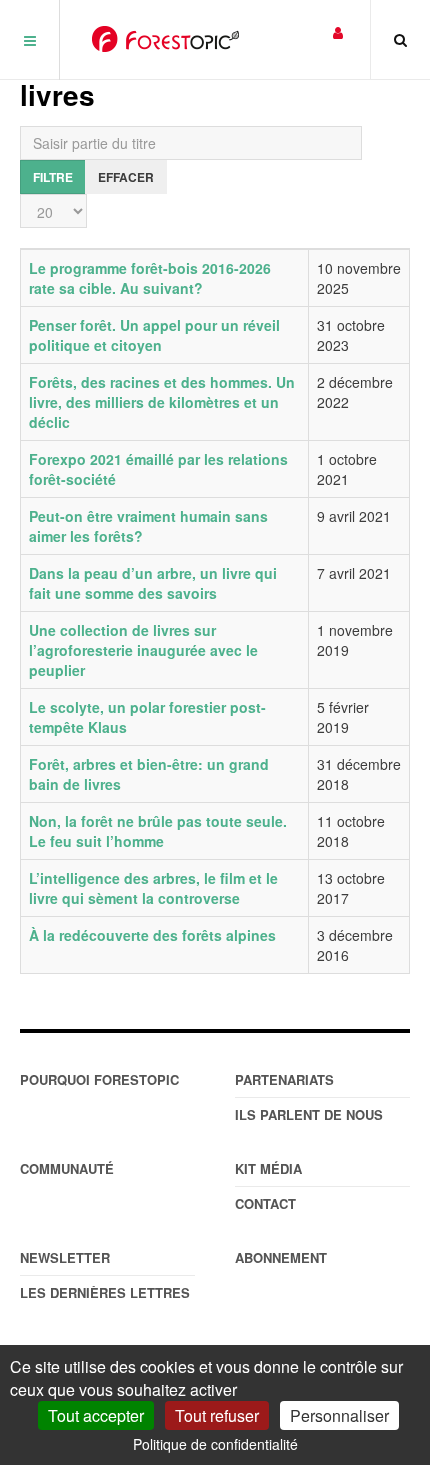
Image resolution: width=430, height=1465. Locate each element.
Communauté (67, 1168)
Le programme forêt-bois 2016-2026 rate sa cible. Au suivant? (150, 278)
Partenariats (284, 1079)
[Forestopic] (165, 39)
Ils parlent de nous (309, 1114)
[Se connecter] (338, 31)
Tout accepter (96, 1415)
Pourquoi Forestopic (99, 1079)
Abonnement (281, 1257)
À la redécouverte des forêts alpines (152, 935)
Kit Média (268, 1168)
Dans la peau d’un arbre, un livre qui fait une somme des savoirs (153, 583)
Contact (265, 1203)
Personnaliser (339, 1415)
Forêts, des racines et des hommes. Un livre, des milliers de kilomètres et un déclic (162, 402)
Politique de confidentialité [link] (215, 1444)
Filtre (53, 177)
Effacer (126, 177)
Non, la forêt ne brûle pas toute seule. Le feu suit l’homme (158, 831)
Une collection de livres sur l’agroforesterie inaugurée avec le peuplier (143, 650)
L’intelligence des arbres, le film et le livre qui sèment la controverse (153, 888)
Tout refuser (217, 1415)
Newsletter (65, 1257)
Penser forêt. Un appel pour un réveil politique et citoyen (154, 335)
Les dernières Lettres (105, 1292)
